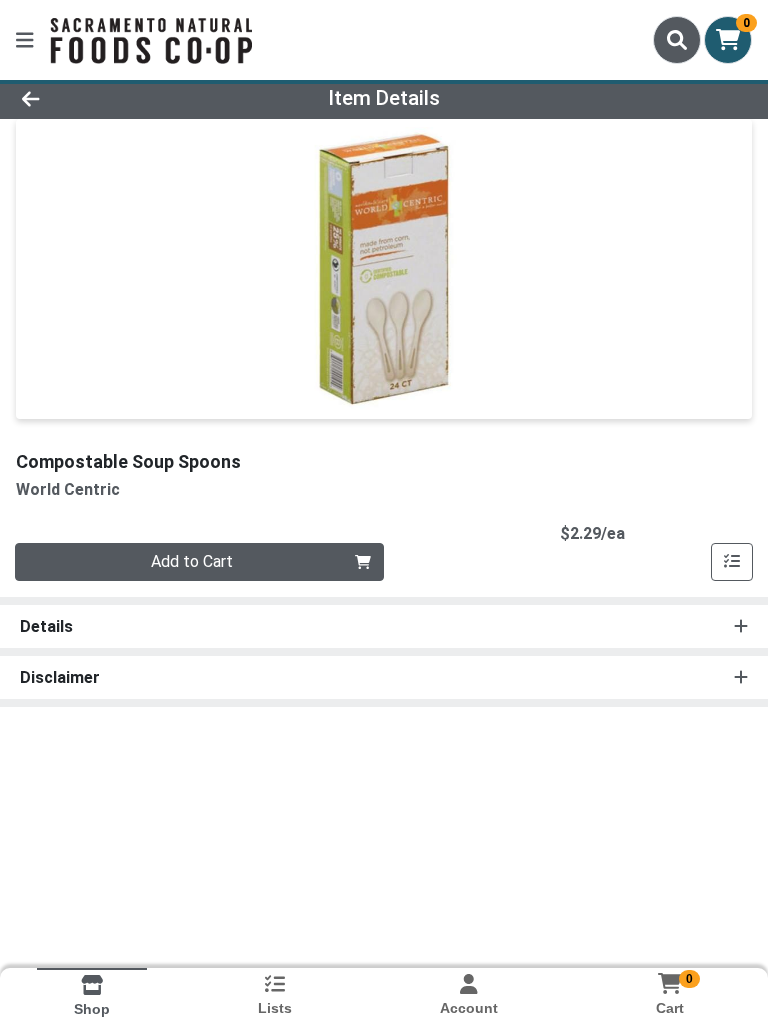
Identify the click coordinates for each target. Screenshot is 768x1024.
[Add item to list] (732, 562)
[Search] (677, 40)
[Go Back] (108, 98)
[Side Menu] (25, 40)
